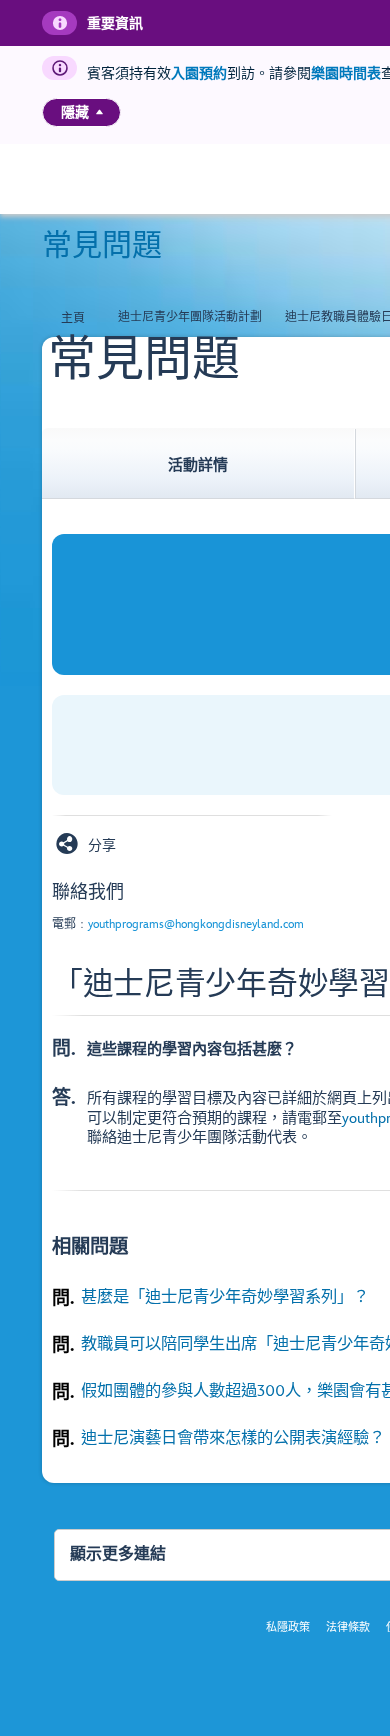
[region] (81, 112)
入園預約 (199, 73)
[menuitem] (99, 112)
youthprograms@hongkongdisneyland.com (196, 924)
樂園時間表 (346, 73)
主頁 (73, 318)
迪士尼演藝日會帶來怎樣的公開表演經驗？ (233, 1438)
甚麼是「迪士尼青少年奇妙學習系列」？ (225, 1297)
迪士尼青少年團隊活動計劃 (190, 317)
